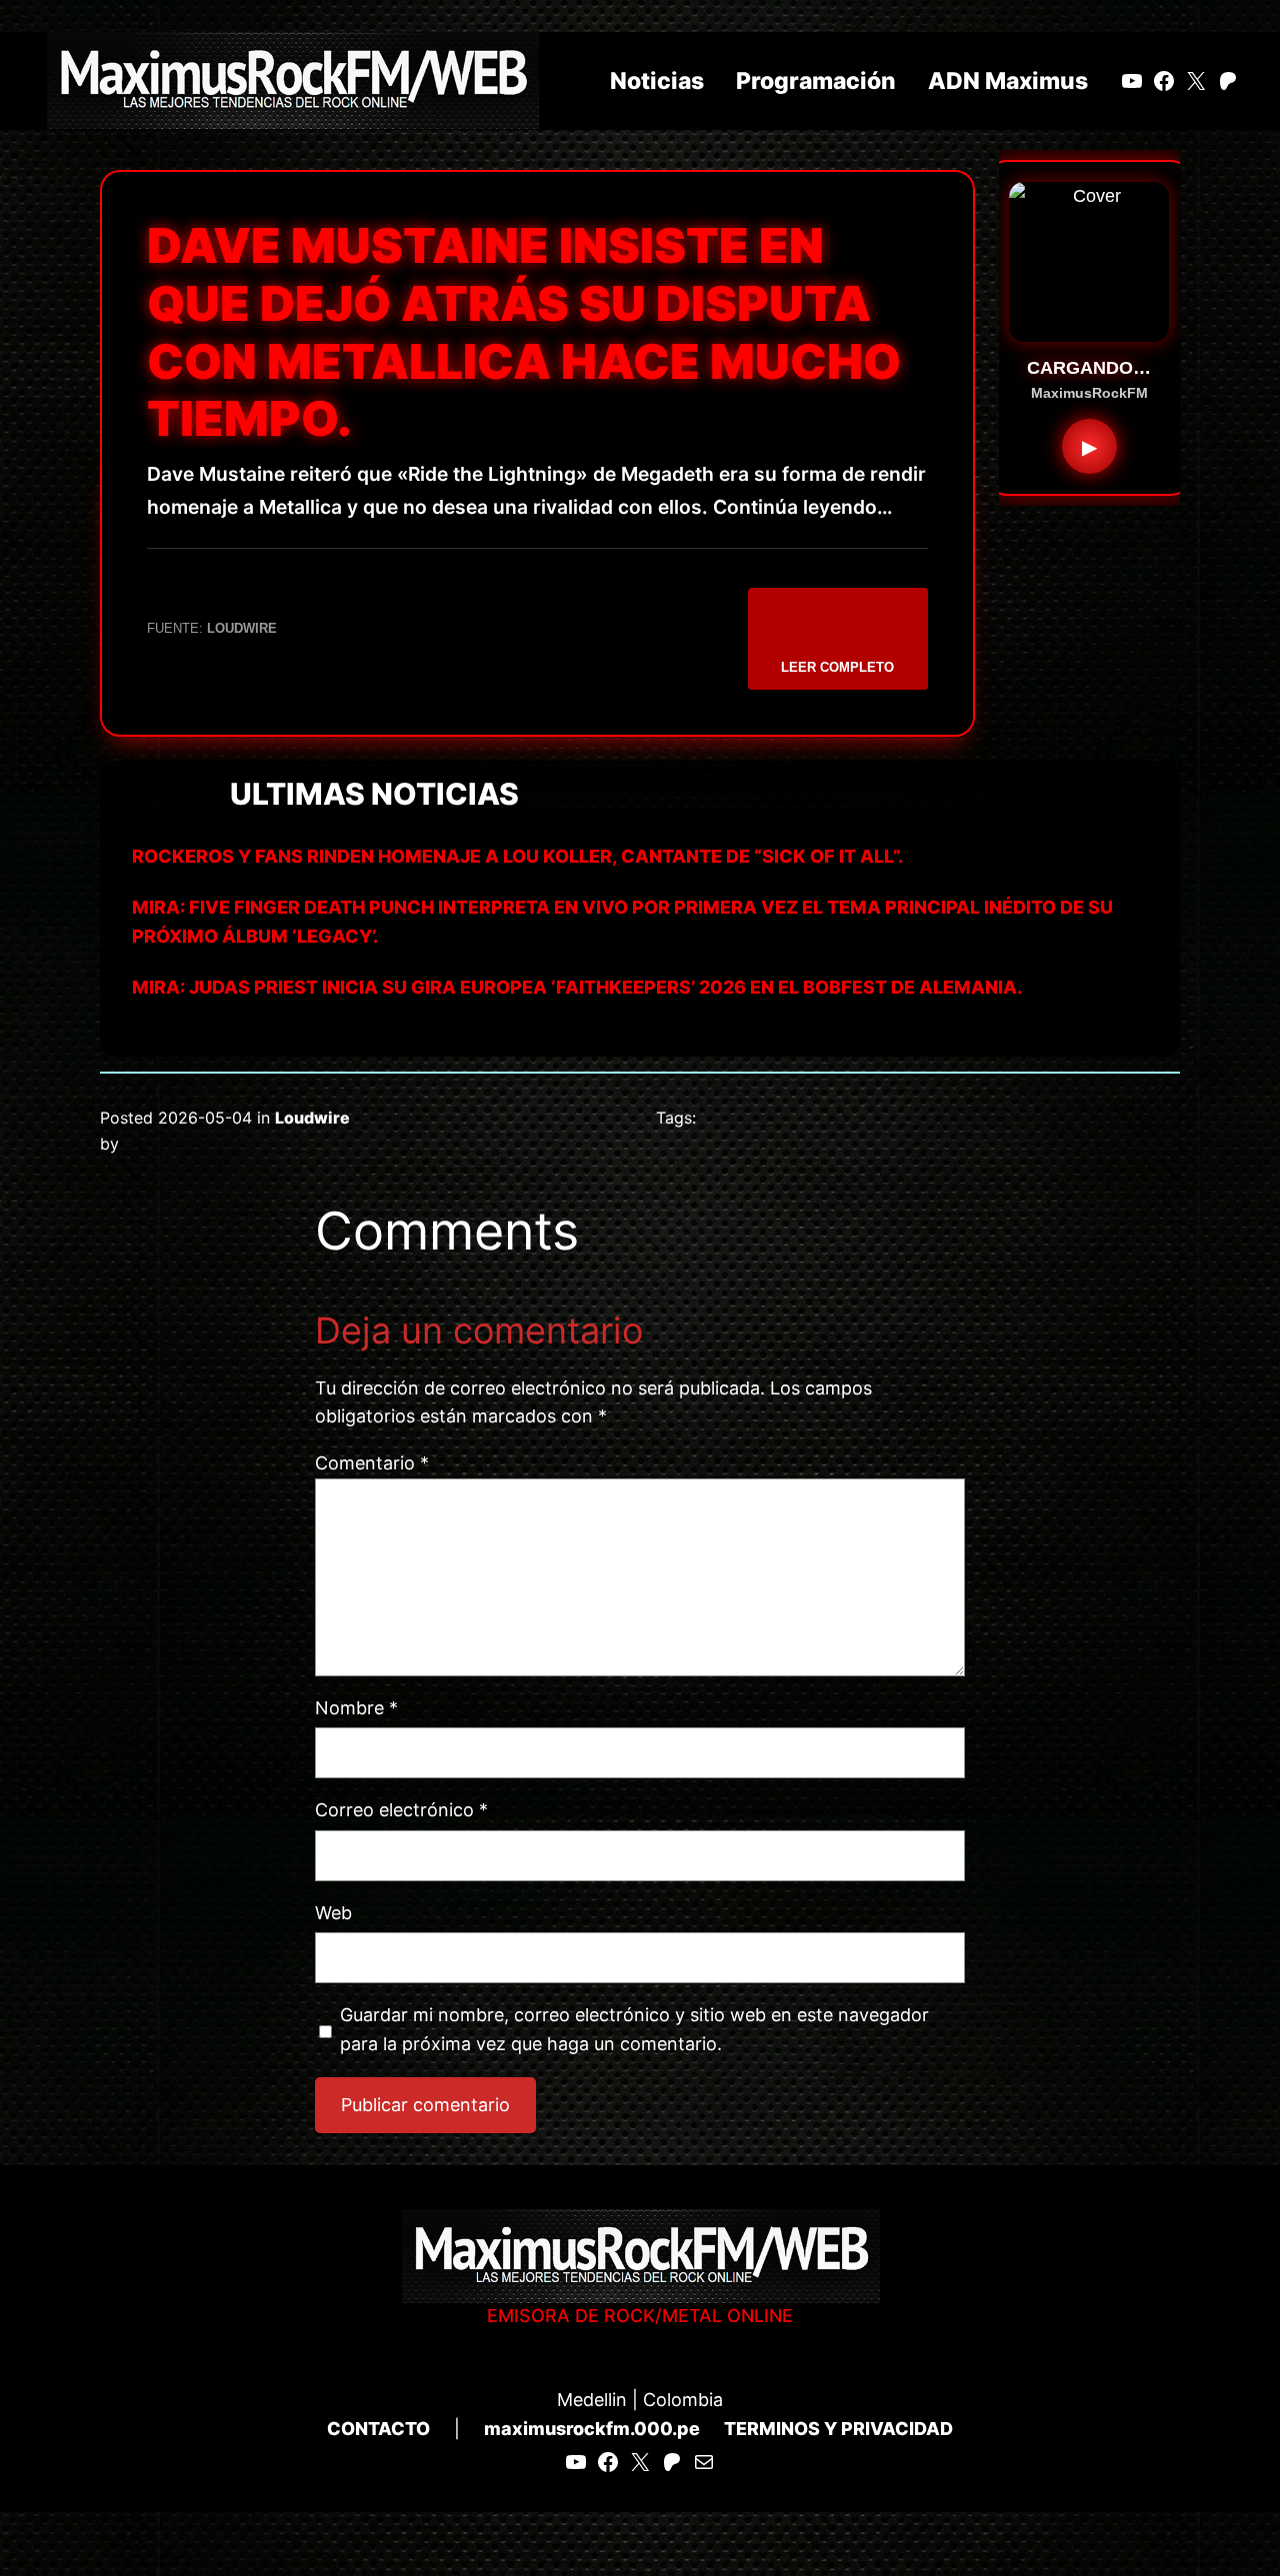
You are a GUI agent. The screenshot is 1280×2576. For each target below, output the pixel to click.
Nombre (356, 1708)
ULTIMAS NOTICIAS (374, 794)
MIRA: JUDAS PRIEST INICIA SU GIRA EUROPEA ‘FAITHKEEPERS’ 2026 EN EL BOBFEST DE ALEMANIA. (577, 987)
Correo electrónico (401, 1810)
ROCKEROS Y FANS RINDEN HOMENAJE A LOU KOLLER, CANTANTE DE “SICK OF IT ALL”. (517, 856)
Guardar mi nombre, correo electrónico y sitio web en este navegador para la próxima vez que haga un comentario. (634, 2029)
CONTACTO (378, 2429)
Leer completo (837, 667)
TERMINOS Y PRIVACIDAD (838, 2429)
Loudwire (312, 1118)
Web (333, 1913)
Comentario (372, 1463)
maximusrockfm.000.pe (592, 2429)
